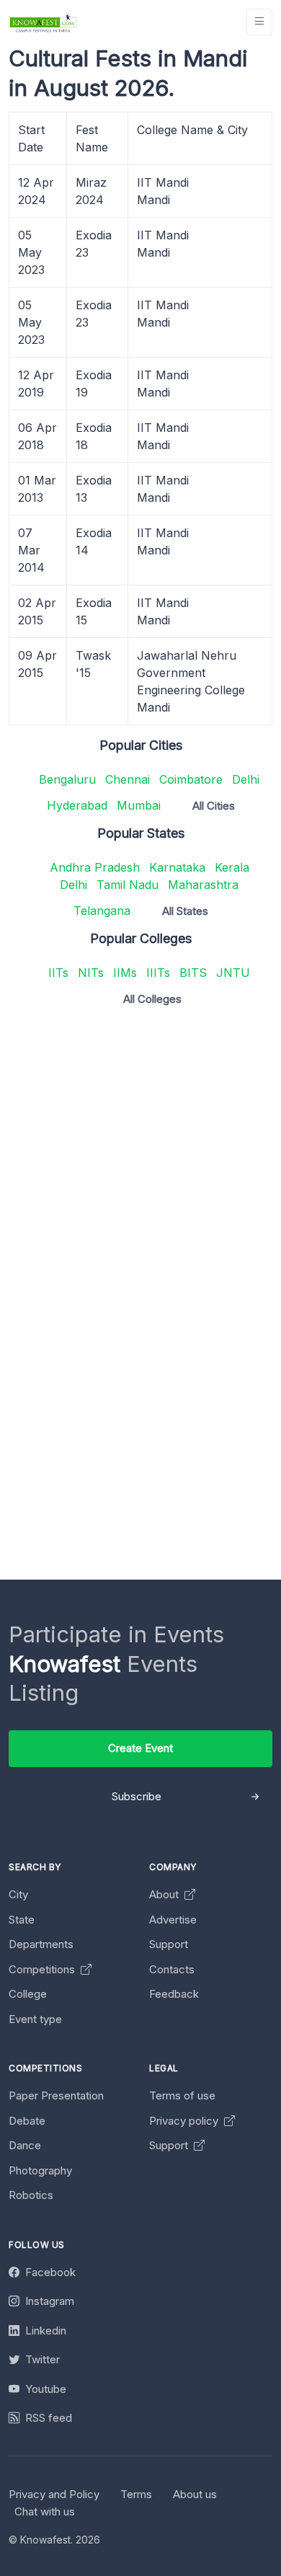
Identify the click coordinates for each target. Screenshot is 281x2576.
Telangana (102, 911)
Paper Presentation (56, 2095)
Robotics (31, 2195)
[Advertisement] (140, 1158)
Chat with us (45, 2511)
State (22, 1920)
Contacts (172, 1969)
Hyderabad (77, 805)
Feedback (174, 1994)
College (28, 1994)
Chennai (128, 779)
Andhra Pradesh (95, 867)
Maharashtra (203, 885)
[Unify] (43, 22)
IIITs (158, 973)
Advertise (173, 1920)
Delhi (246, 779)
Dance (25, 2145)
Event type (35, 2019)
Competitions (43, 1969)
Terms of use (182, 2095)
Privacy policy (185, 2121)
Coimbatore (191, 779)
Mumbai (139, 805)
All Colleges (152, 999)
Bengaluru (67, 779)
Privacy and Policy (54, 2494)
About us (195, 2494)
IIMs (125, 973)
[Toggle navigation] (259, 22)
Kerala (232, 867)
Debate (27, 2121)
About (165, 1894)
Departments (41, 1944)
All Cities (214, 806)
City (18, 1894)
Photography (40, 2170)
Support (169, 1944)
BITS (193, 973)
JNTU (233, 973)
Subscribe (137, 1796)
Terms (136, 2494)
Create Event (140, 1748)
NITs (91, 973)
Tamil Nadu (128, 885)
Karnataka (177, 867)
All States (185, 911)
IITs (58, 973)
